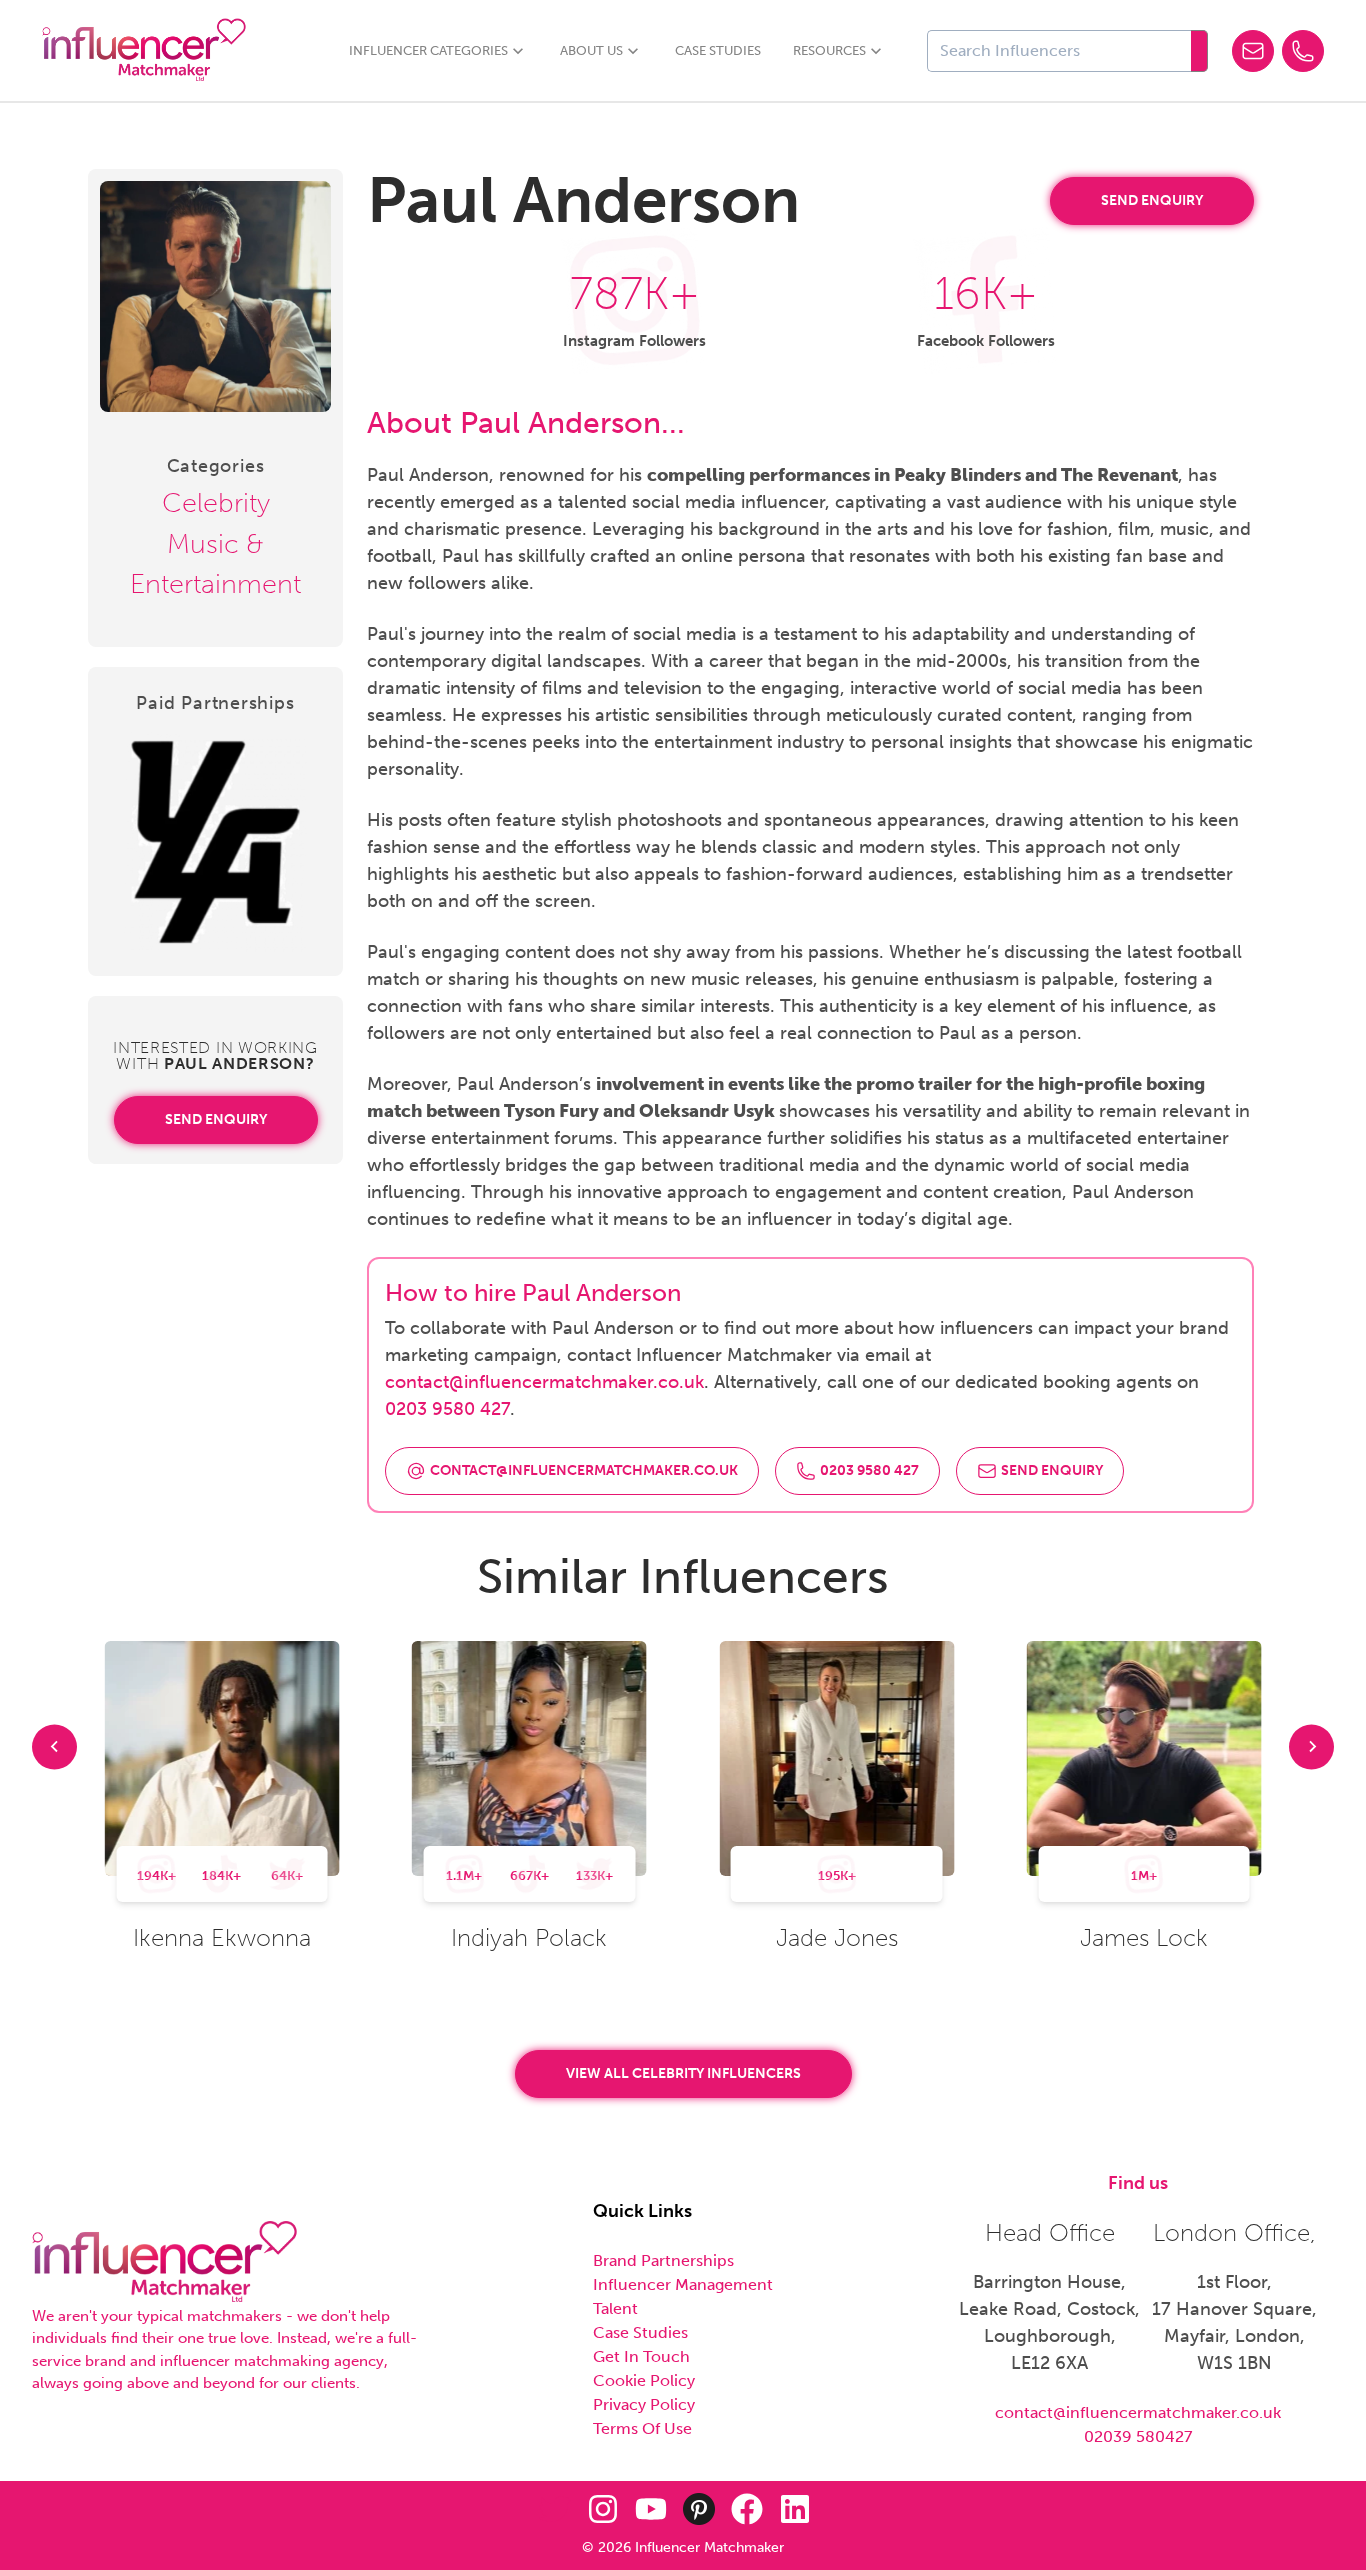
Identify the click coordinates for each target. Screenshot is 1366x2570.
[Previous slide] (54, 1746)
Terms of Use (642, 2428)
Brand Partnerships (663, 2260)
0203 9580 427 (447, 1409)
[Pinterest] (699, 2509)
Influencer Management (683, 2284)
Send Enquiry (216, 1119)
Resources (829, 50)
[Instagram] (603, 2509)
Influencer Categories (428, 50)
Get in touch (641, 2356)
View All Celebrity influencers (683, 2073)
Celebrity (216, 503)
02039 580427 (1138, 2436)
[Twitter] (555, 2509)
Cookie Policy (644, 2380)
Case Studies (718, 50)
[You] (651, 2509)
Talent (615, 2308)
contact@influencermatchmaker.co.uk (544, 1382)
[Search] (1199, 51)
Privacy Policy (644, 2404)
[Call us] (1303, 51)
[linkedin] (795, 2509)
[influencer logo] (164, 2262)
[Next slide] (1311, 1746)
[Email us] (1253, 51)
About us (591, 50)
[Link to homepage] (144, 50)
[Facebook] (747, 2509)
